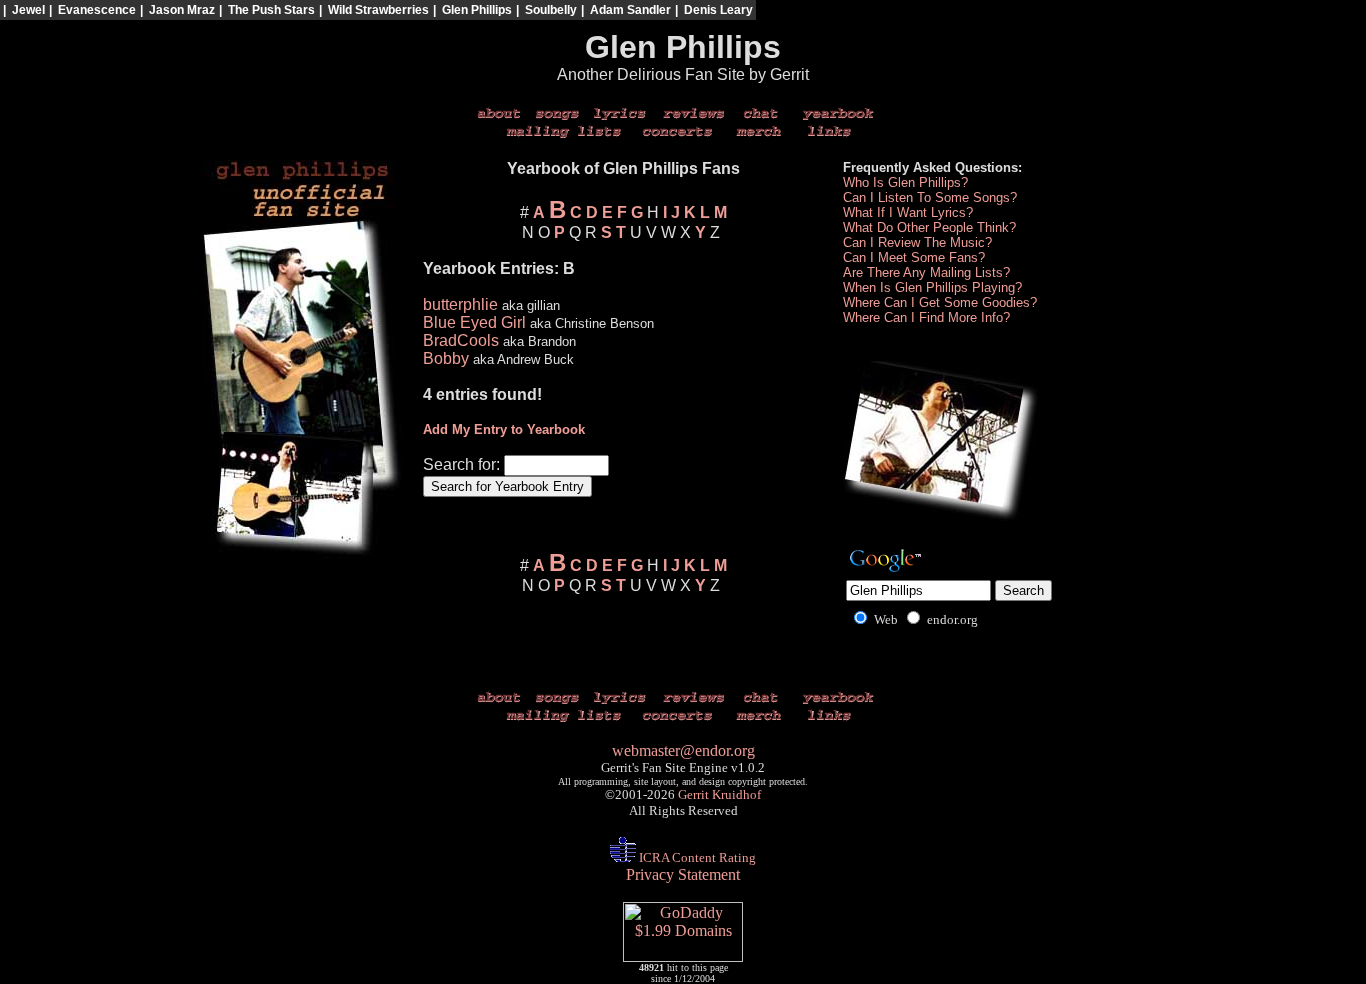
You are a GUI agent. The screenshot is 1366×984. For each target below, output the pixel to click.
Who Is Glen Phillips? (905, 182)
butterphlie (460, 304)
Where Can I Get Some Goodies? (940, 302)
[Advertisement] (1181, 56)
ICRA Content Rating (696, 857)
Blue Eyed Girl (474, 322)
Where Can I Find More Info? (926, 317)
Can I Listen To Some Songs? (930, 197)
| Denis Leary (714, 10)
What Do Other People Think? (929, 227)
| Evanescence (92, 10)
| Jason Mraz (177, 10)
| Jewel (24, 10)
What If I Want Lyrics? (908, 212)
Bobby (446, 358)
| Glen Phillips (472, 10)
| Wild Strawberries (374, 10)
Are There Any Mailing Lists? (926, 272)
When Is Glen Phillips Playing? (932, 287)
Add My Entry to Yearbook (504, 429)
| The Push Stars (267, 10)
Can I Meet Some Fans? (914, 257)
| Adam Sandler (626, 10)
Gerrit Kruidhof (719, 794)
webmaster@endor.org (683, 750)
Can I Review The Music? (917, 242)
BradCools (461, 340)
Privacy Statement (683, 874)
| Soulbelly (546, 10)
